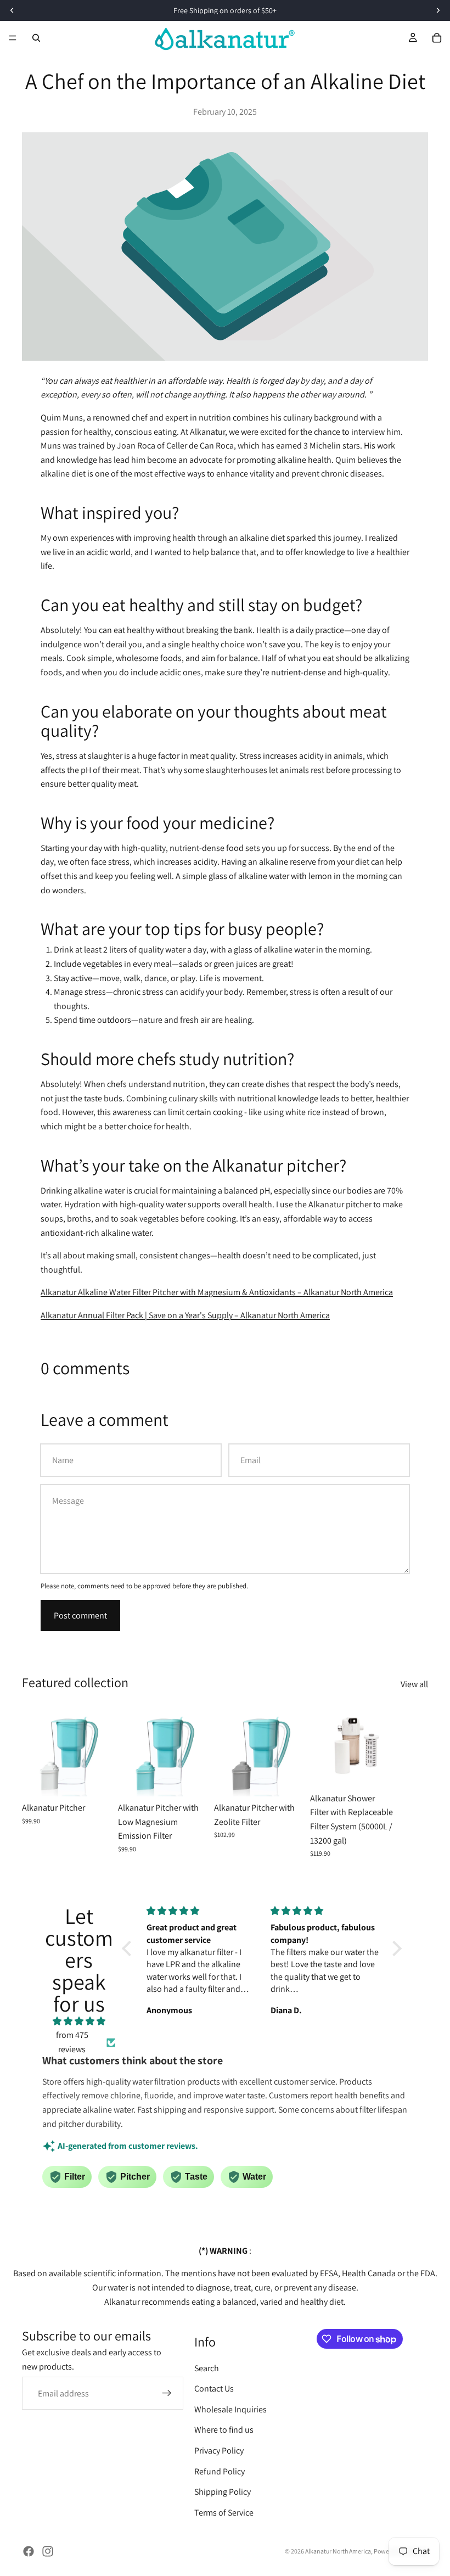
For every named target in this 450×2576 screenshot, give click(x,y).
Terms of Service (224, 2513)
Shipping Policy (223, 2492)
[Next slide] (416, 1781)
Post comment (80, 1615)
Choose (106, 1779)
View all (414, 1684)
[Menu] (13, 38)
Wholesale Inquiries (230, 2409)
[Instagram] (48, 2551)
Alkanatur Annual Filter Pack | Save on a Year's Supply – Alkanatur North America (185, 1315)
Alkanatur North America (338, 2551)
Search (207, 2368)
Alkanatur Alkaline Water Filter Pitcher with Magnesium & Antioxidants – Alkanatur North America (217, 1292)
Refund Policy (220, 2471)
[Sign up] (167, 2394)
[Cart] (437, 38)
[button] (130, 1948)
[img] (79, 2021)
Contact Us (214, 2389)
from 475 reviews (72, 2042)
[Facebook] (29, 2551)
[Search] (36, 38)
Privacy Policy (219, 2451)
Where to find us (224, 2430)
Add (394, 1770)
